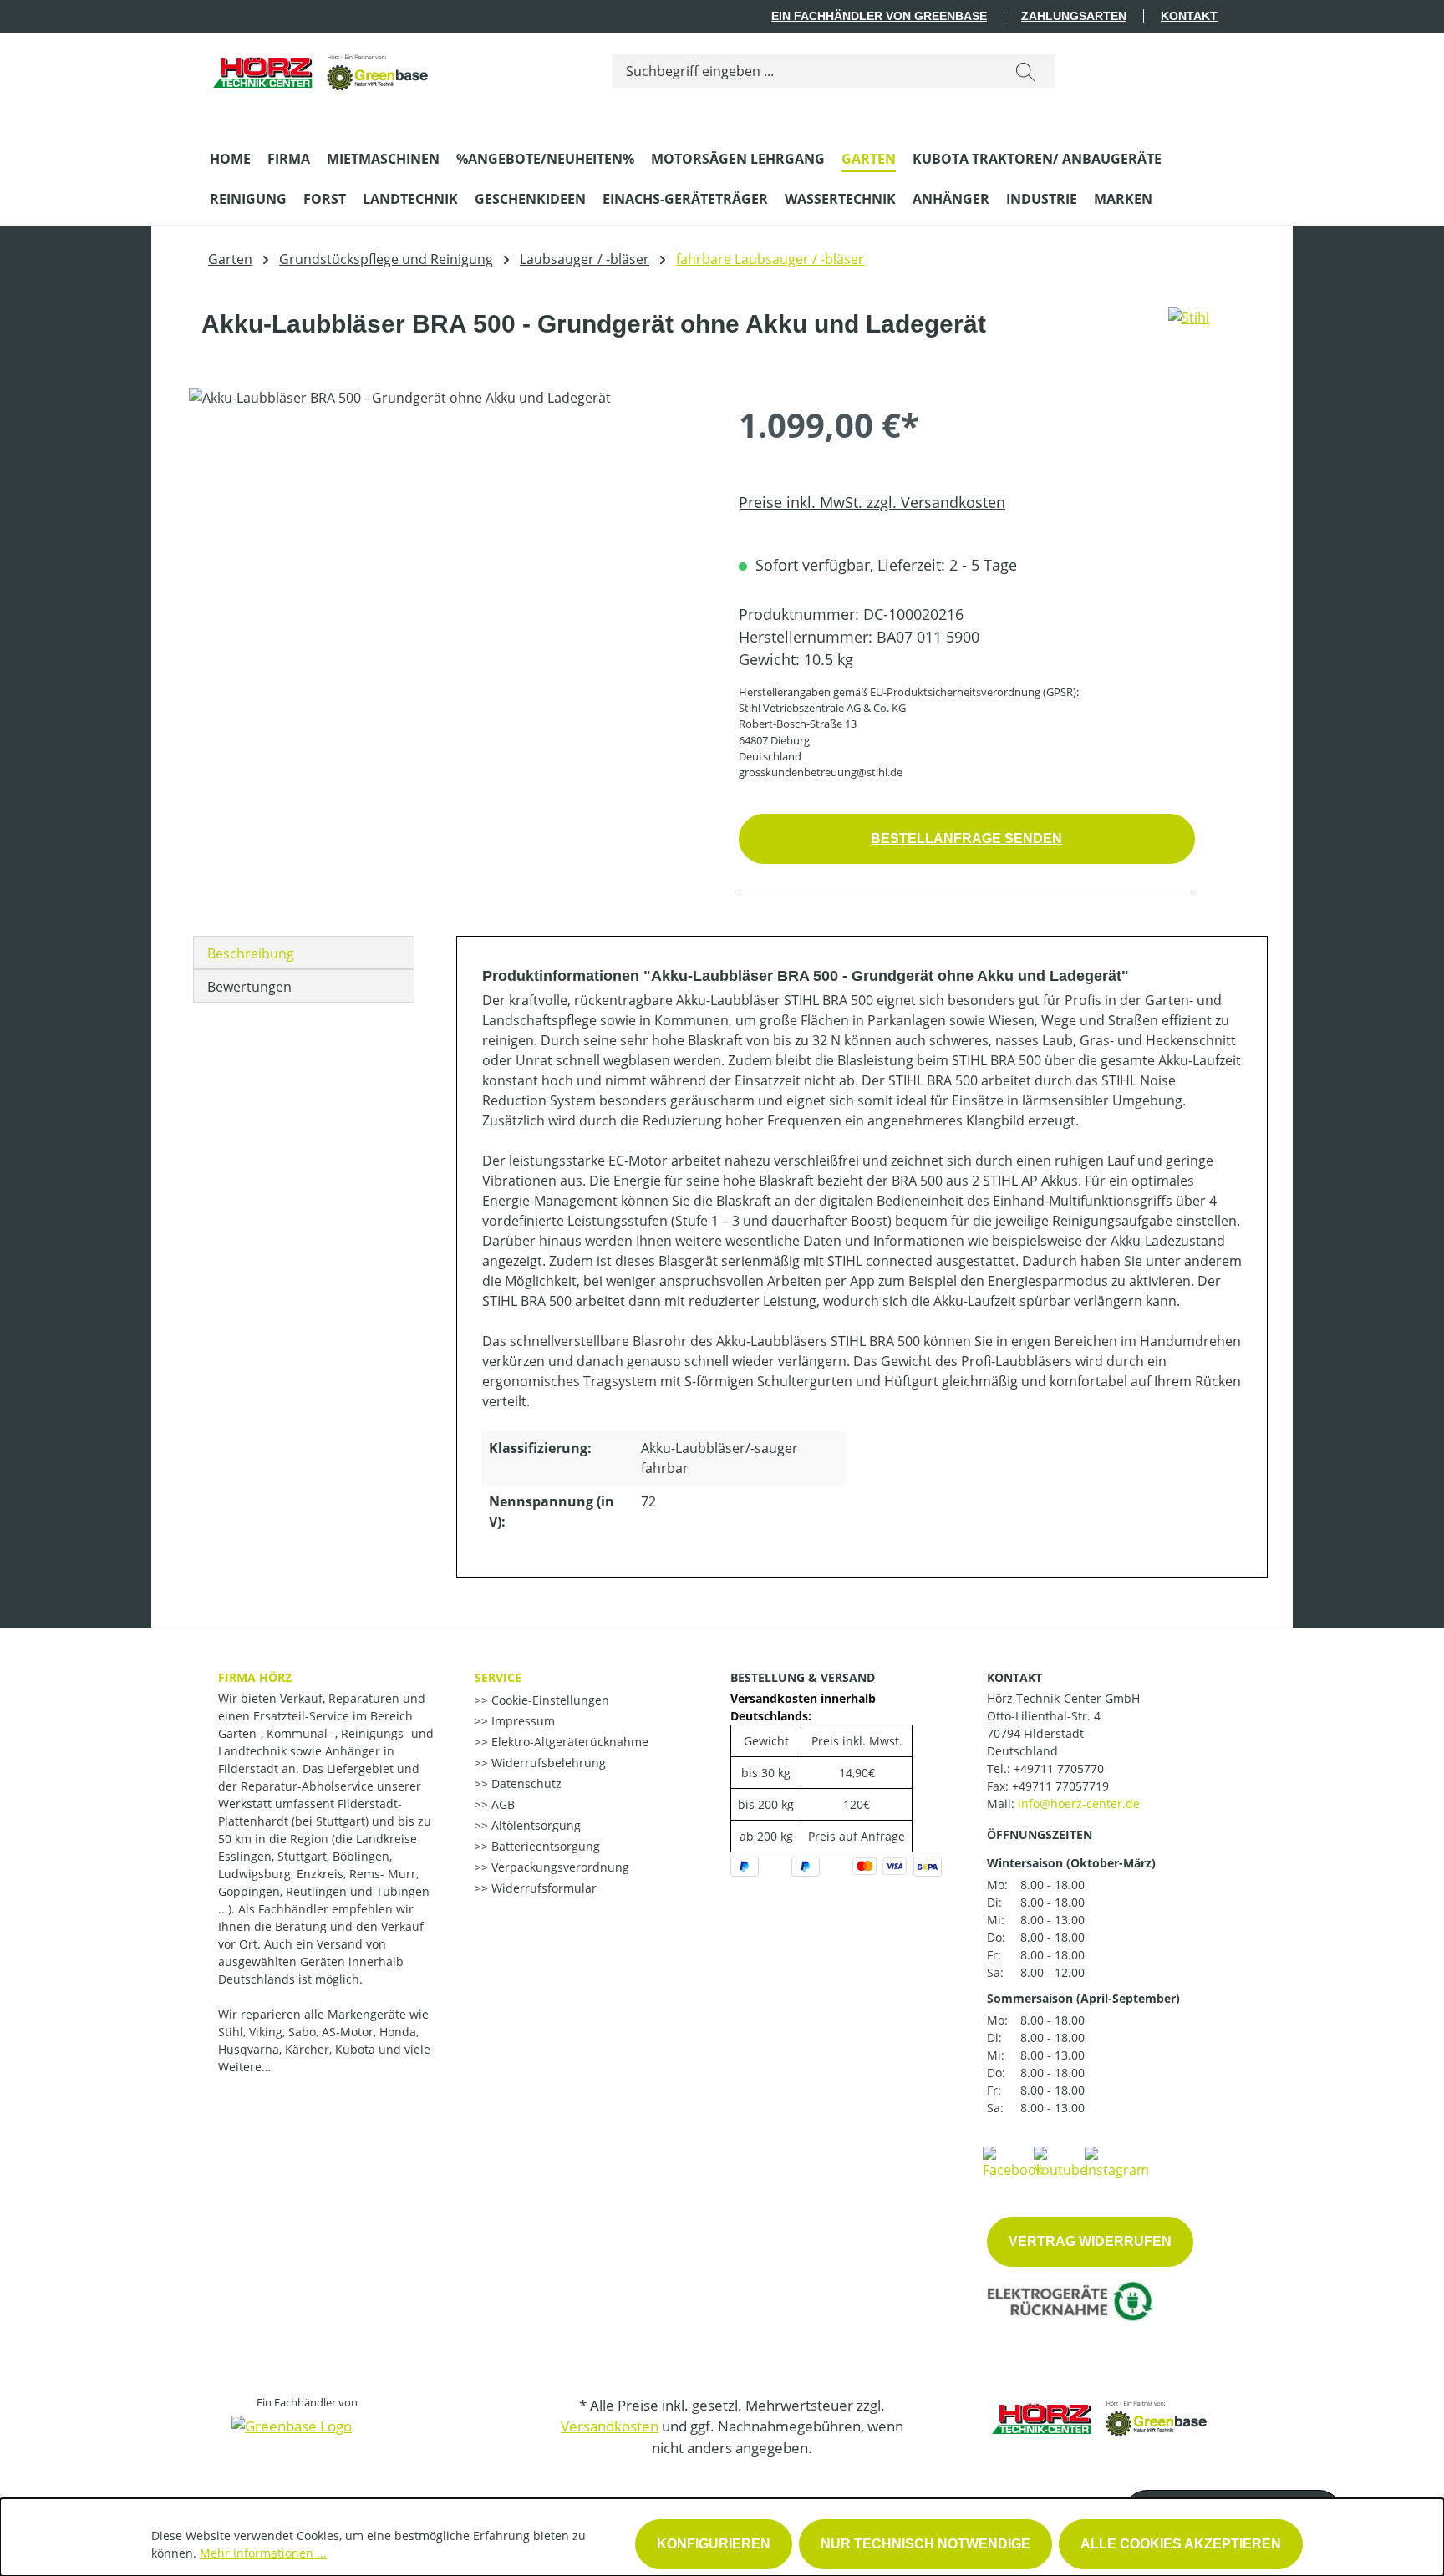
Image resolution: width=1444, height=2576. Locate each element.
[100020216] (447, 567)
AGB (501, 1804)
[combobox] (804, 71)
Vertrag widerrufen (1090, 2241)
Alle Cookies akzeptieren (1181, 2544)
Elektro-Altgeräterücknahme (568, 1742)
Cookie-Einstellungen (549, 1700)
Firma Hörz (255, 1677)
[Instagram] (1117, 2162)
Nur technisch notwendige (925, 2544)
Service (498, 1677)
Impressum (521, 1721)
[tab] (304, 953)
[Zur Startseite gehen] (322, 67)
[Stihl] (1189, 331)
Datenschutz (525, 1783)
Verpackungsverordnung (559, 1867)
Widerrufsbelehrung (547, 1763)
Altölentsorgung (534, 1825)
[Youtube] (1060, 2162)
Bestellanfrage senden (966, 838)
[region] (447, 567)
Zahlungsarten (1074, 16)
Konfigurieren (714, 2544)
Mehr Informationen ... (263, 2553)
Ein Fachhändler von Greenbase (879, 16)
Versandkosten (610, 2426)
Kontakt (1189, 16)
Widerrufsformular (542, 1888)
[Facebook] (1013, 2162)
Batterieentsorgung (544, 1846)
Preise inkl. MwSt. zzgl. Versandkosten (872, 502)
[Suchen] (1025, 71)
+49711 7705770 (1059, 1768)
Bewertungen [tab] (249, 987)
